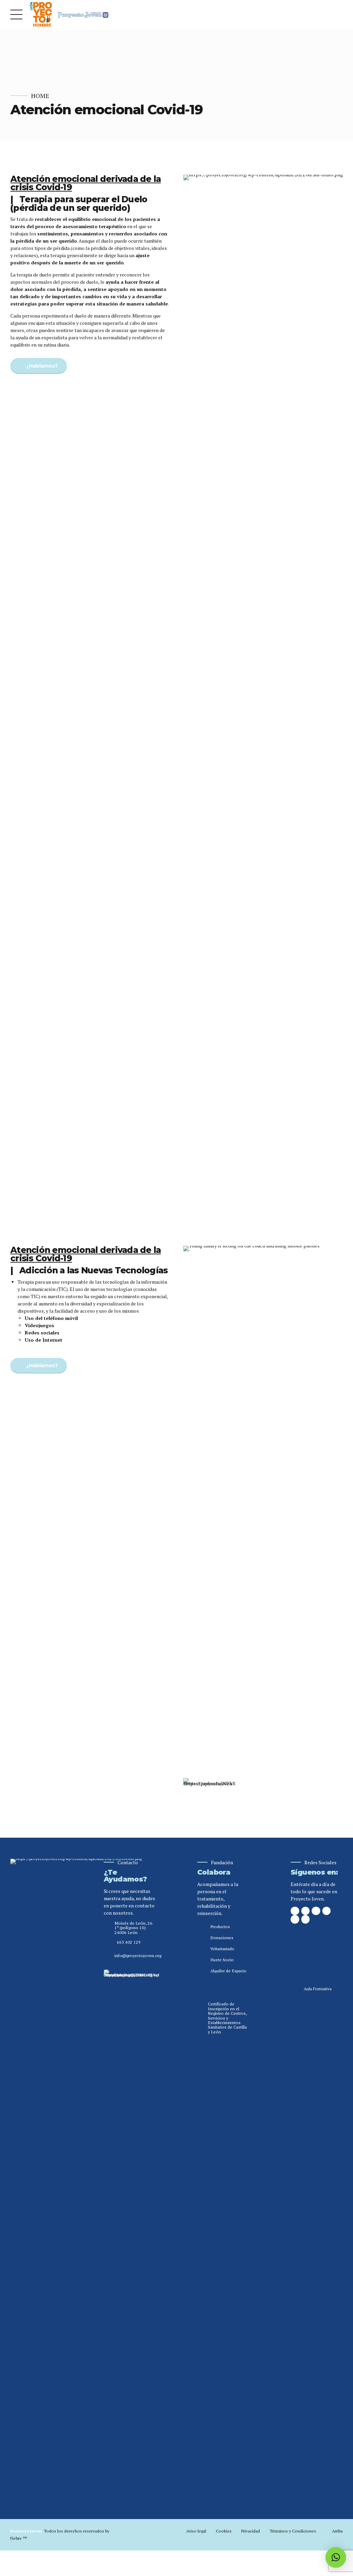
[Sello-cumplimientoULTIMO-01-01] (131, 2228)
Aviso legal (196, 2531)
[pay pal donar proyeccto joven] (317, 1945)
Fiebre (19, 2538)
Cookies (224, 2531)
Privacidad (250, 2531)
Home (40, 96)
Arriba (337, 2531)
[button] (336, 2557)
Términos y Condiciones (293, 2531)
